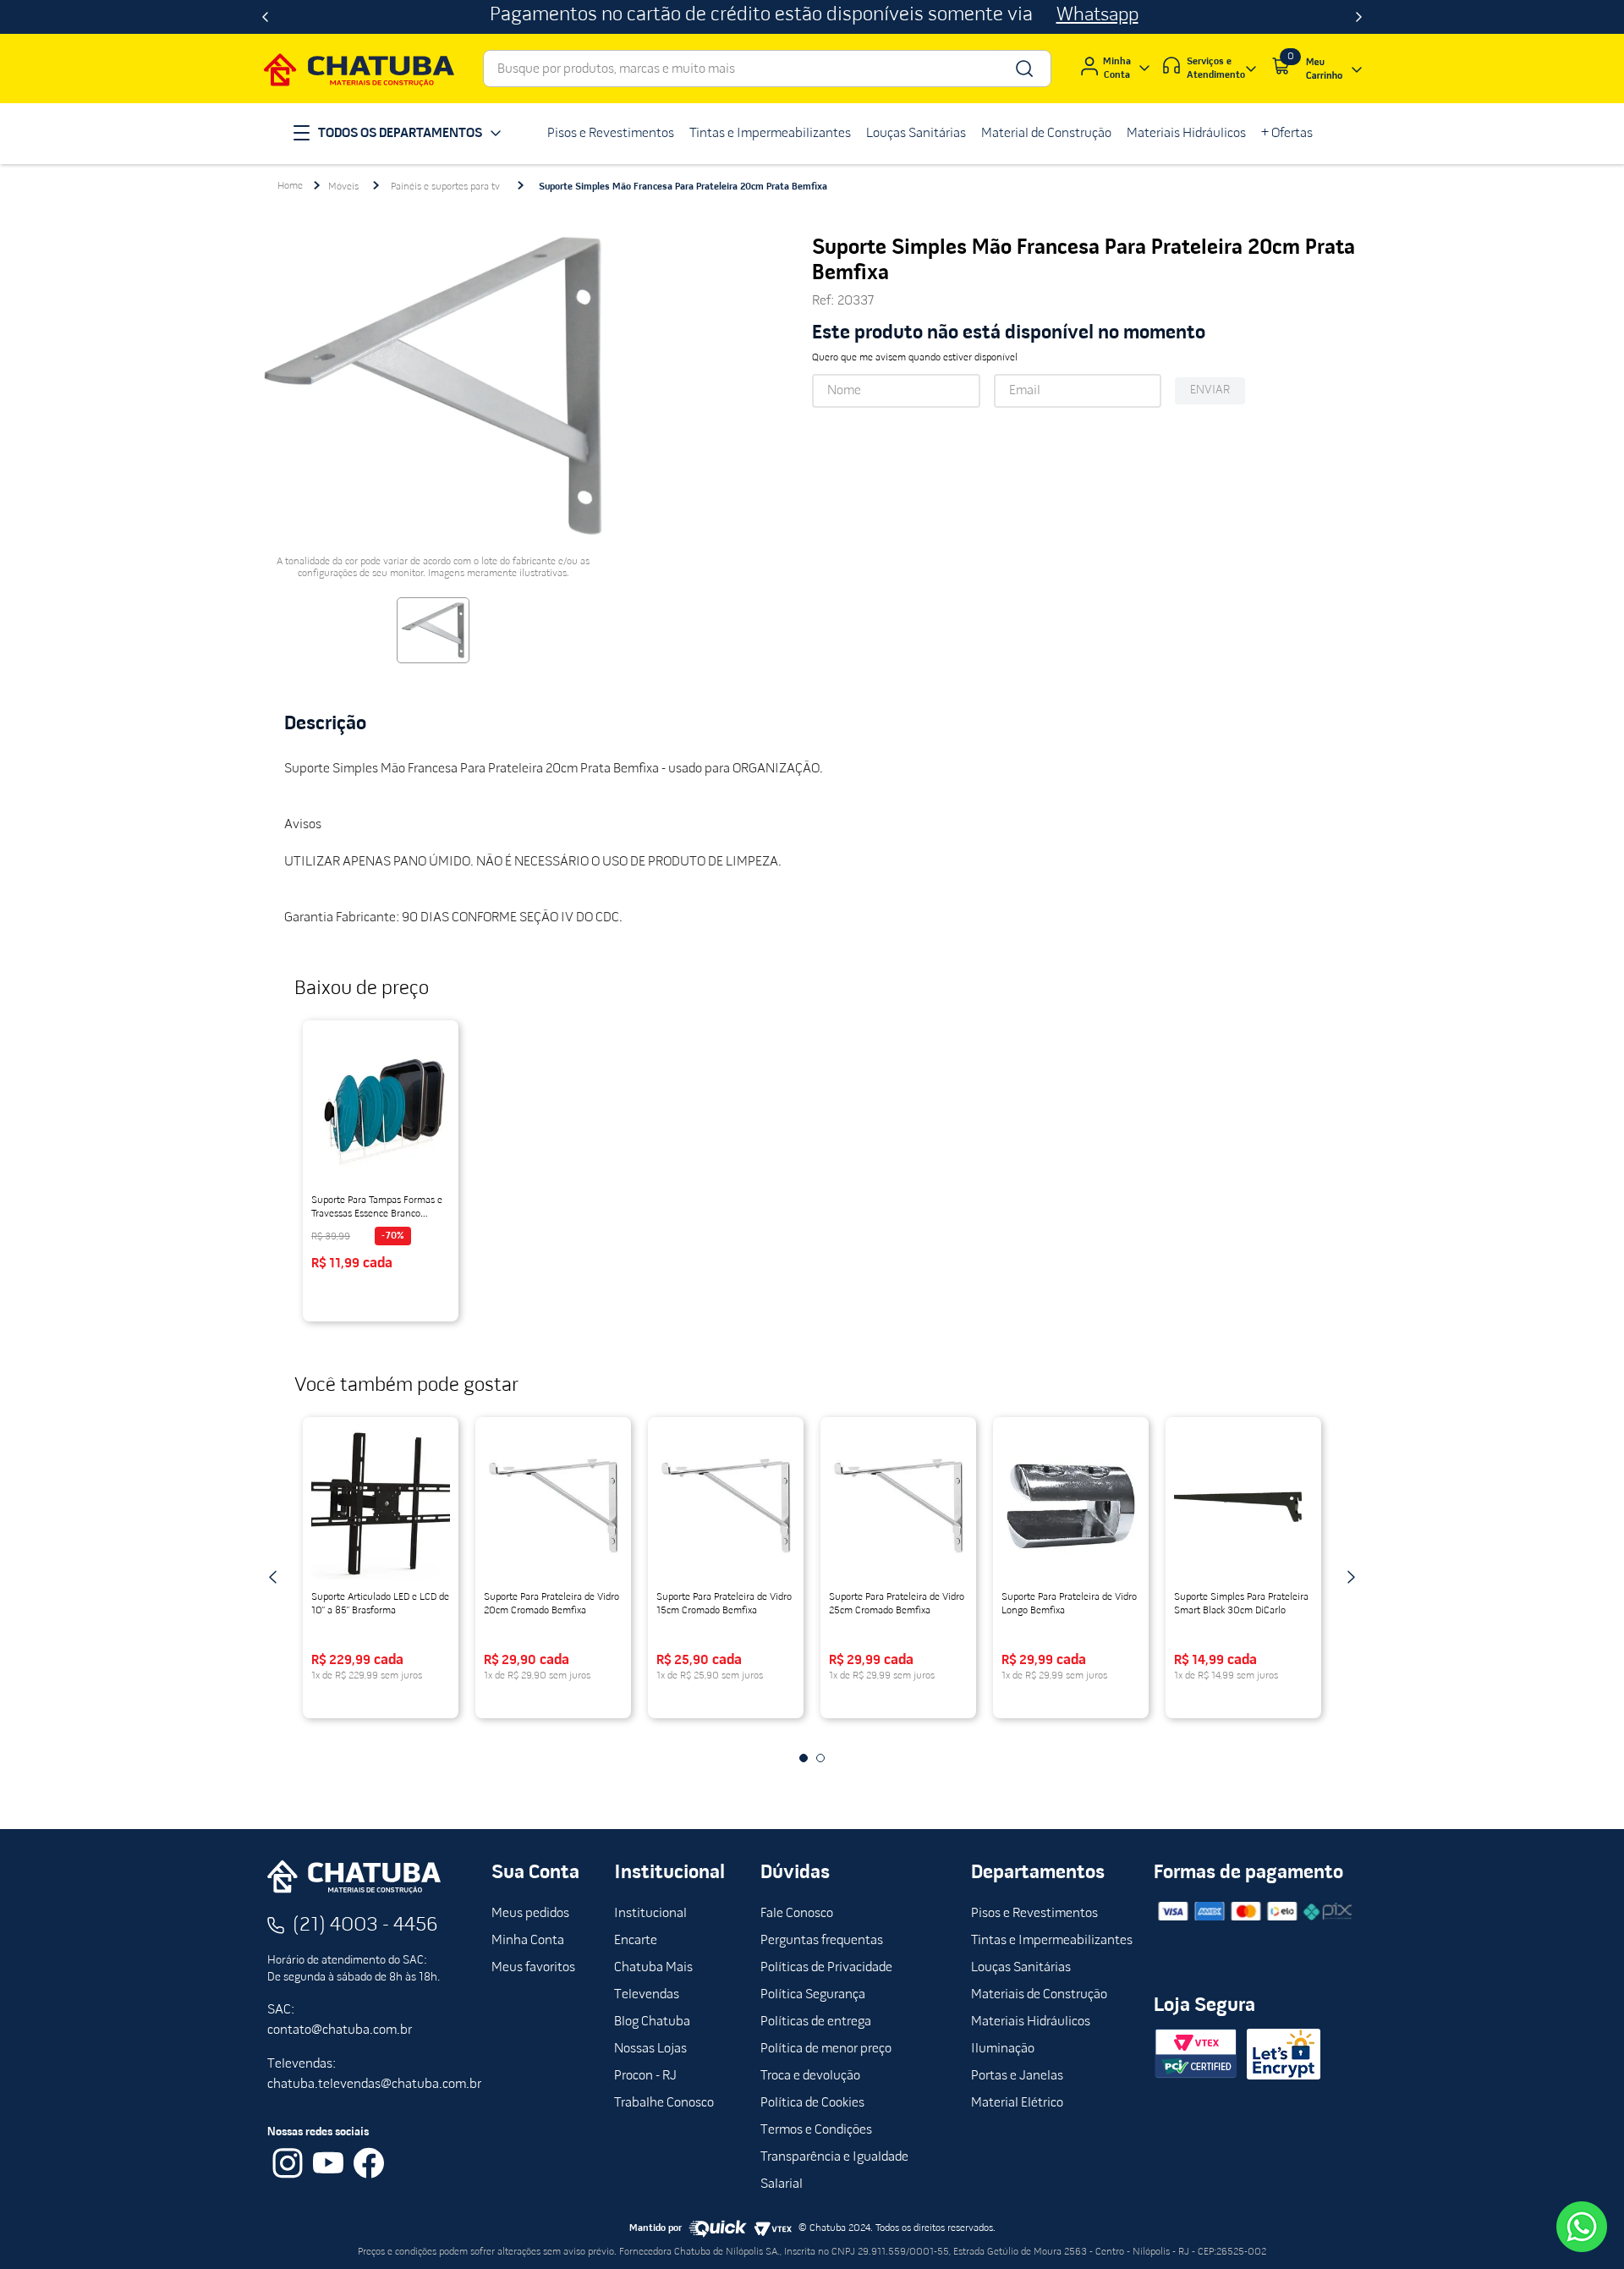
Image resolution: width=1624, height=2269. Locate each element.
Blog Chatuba (652, 2022)
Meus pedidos (530, 1914)
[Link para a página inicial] (290, 186)
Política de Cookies (812, 2103)
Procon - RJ (645, 2076)
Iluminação (1003, 2049)
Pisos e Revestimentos (1034, 1914)
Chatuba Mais (653, 1968)
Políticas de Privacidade (826, 1968)
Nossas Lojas (650, 2049)
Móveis (343, 187)
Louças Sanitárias (1021, 1968)
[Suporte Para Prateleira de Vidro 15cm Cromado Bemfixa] (726, 1506)
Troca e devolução (810, 2076)
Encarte (636, 1941)
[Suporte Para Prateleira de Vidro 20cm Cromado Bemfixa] (553, 1506)
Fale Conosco (797, 1914)
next (1351, 1577)
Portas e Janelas (1017, 2076)
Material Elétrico (1017, 2103)
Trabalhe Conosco (664, 2103)
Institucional (650, 1914)
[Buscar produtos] (1023, 69)
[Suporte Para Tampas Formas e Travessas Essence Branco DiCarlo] (381, 1109)
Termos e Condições (816, 2130)
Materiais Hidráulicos (1031, 2022)
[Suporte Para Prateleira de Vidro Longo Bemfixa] (1071, 1506)
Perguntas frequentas (822, 1941)
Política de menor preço (826, 2049)
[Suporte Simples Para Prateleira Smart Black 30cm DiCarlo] (1243, 1506)
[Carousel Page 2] (820, 1758)
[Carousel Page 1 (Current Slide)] (804, 1758)
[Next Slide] (1359, 17)
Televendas (647, 1995)
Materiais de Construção (1039, 1995)
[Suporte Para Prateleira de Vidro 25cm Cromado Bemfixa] (898, 1506)
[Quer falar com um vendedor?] (1582, 2227)
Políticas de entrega (816, 2022)
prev (273, 1577)
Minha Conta (528, 1941)
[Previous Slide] (265, 17)
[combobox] (767, 69)
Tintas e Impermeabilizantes (1052, 1941)
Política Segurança (813, 1995)
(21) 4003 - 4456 (365, 1926)
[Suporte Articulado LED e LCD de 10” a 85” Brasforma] (381, 1506)
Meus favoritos (533, 1968)
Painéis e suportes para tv (445, 187)
